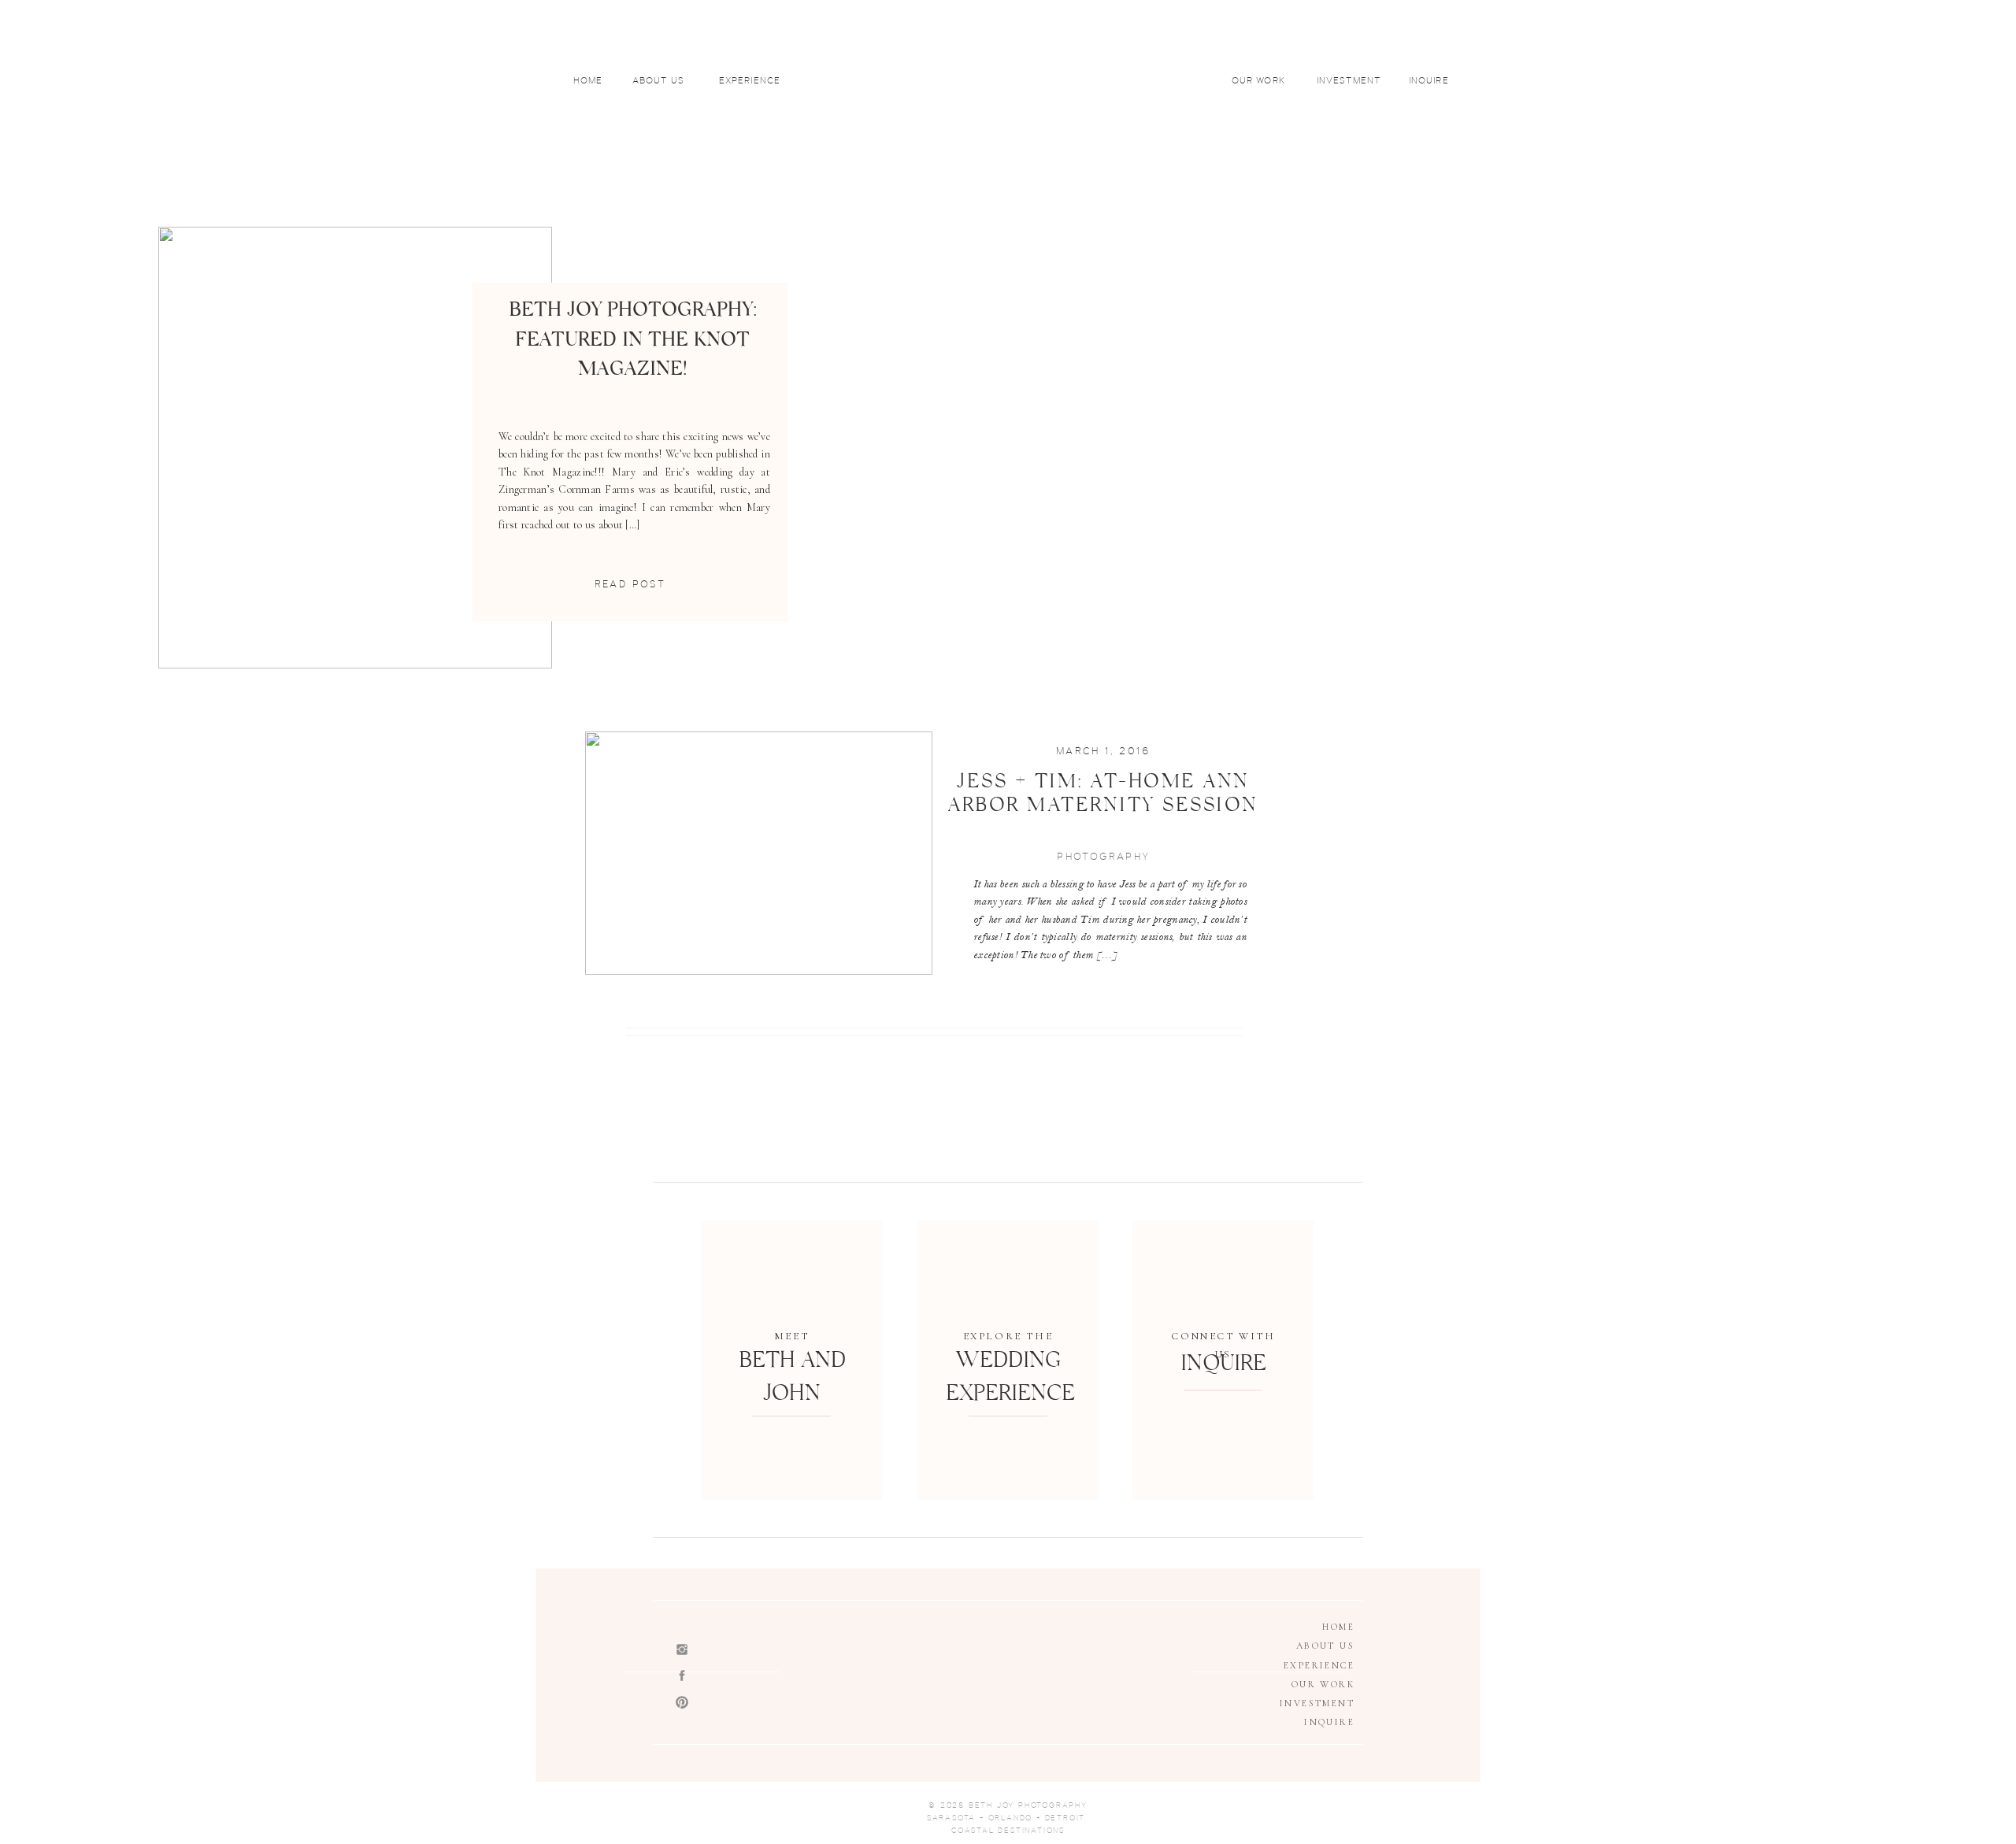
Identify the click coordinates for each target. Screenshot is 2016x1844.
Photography (1103, 857)
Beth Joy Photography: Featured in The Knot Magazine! (633, 343)
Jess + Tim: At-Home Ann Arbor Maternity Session (1103, 796)
